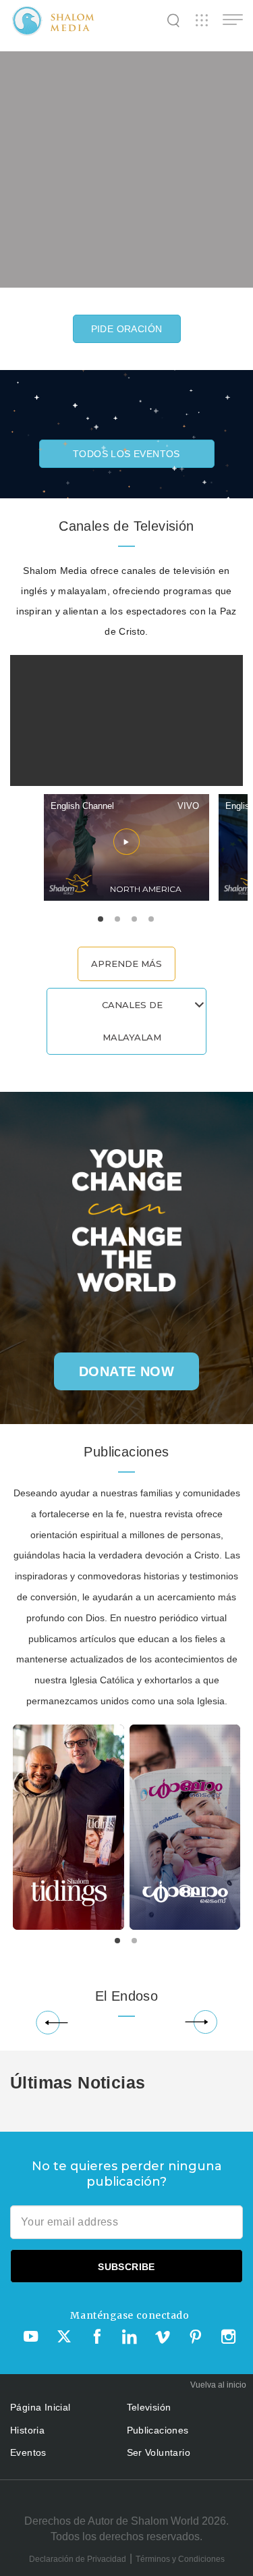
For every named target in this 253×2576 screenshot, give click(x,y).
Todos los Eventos (126, 454)
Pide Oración (127, 329)
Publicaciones (158, 2430)
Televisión (149, 2407)
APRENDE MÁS (126, 964)
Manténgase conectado (130, 2315)
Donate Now (126, 1371)
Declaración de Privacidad (78, 2559)
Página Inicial (40, 2407)
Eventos (28, 2452)
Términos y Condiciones (180, 2559)
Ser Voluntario (159, 2452)
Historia (27, 2430)
